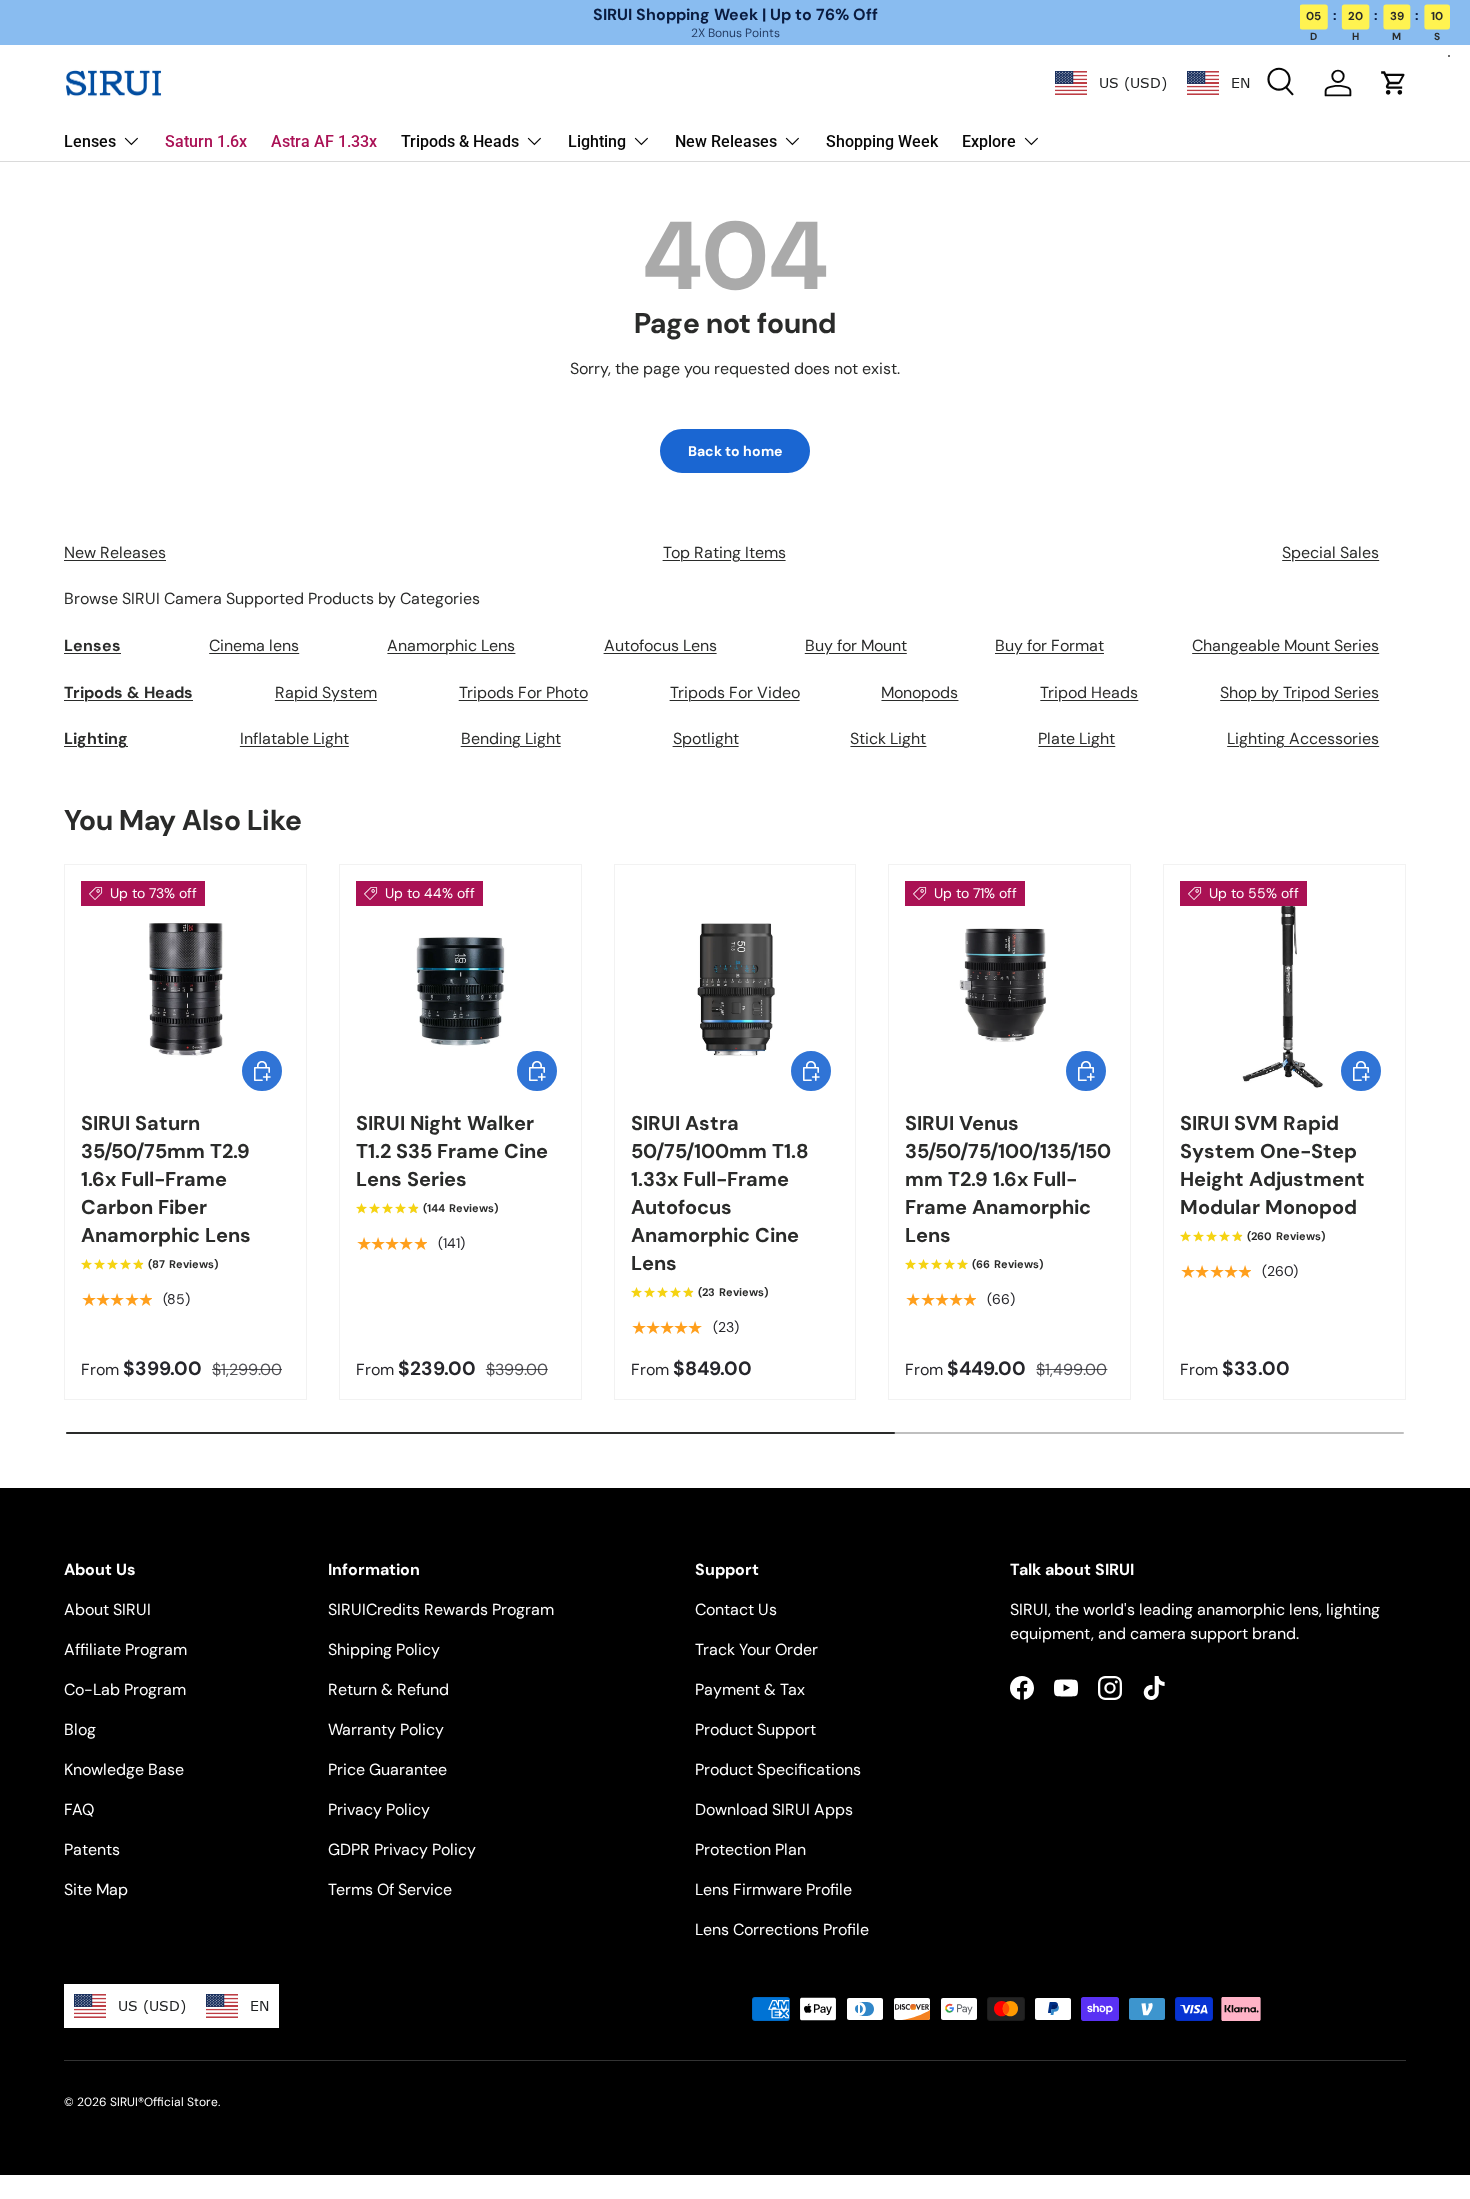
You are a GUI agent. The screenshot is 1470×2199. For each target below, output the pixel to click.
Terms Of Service (390, 1889)
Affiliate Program (125, 1649)
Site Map (96, 1889)
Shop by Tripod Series (1299, 692)
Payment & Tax (750, 1689)
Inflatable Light (294, 738)
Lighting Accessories (1303, 738)
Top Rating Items (724, 552)
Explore (989, 141)
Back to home (735, 451)
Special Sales (1330, 552)
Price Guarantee (387, 1769)
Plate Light (1076, 738)
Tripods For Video (735, 692)
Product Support (755, 1729)
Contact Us (736, 1609)
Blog (80, 1729)
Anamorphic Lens (451, 645)
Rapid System (326, 692)
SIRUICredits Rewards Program (441, 1609)
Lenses (90, 141)
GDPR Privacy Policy (402, 1849)
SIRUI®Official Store (164, 2102)
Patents (92, 1849)
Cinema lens (254, 645)
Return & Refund (388, 1689)
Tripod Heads (1089, 692)
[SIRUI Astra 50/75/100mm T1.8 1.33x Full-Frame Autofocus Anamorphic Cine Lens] (735, 985)
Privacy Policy (379, 1809)
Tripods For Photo (523, 692)
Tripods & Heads (460, 141)
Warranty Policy (386, 1729)
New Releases (726, 141)
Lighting (597, 141)
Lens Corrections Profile (782, 1929)
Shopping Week (882, 141)
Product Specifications (778, 1769)
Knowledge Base (124, 1769)
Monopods (919, 692)
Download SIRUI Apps (774, 1809)
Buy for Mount (856, 645)
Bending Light (511, 738)
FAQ (79, 1809)
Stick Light (888, 738)
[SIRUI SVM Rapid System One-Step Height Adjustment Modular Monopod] (1284, 985)
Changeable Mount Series (1285, 645)
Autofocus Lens (660, 645)
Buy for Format (1049, 645)
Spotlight (706, 738)
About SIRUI (107, 1609)
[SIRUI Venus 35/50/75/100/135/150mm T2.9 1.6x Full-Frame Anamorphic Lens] (1009, 985)
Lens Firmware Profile (773, 1889)
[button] (1394, 83)
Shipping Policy (384, 1649)
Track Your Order (756, 1649)
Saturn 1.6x (206, 141)
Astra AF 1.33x (324, 141)
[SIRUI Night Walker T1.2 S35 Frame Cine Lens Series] (460, 985)
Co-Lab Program (125, 1689)
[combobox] (1111, 83)
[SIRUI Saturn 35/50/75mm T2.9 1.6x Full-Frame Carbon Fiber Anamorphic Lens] (185, 985)
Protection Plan (750, 1849)
